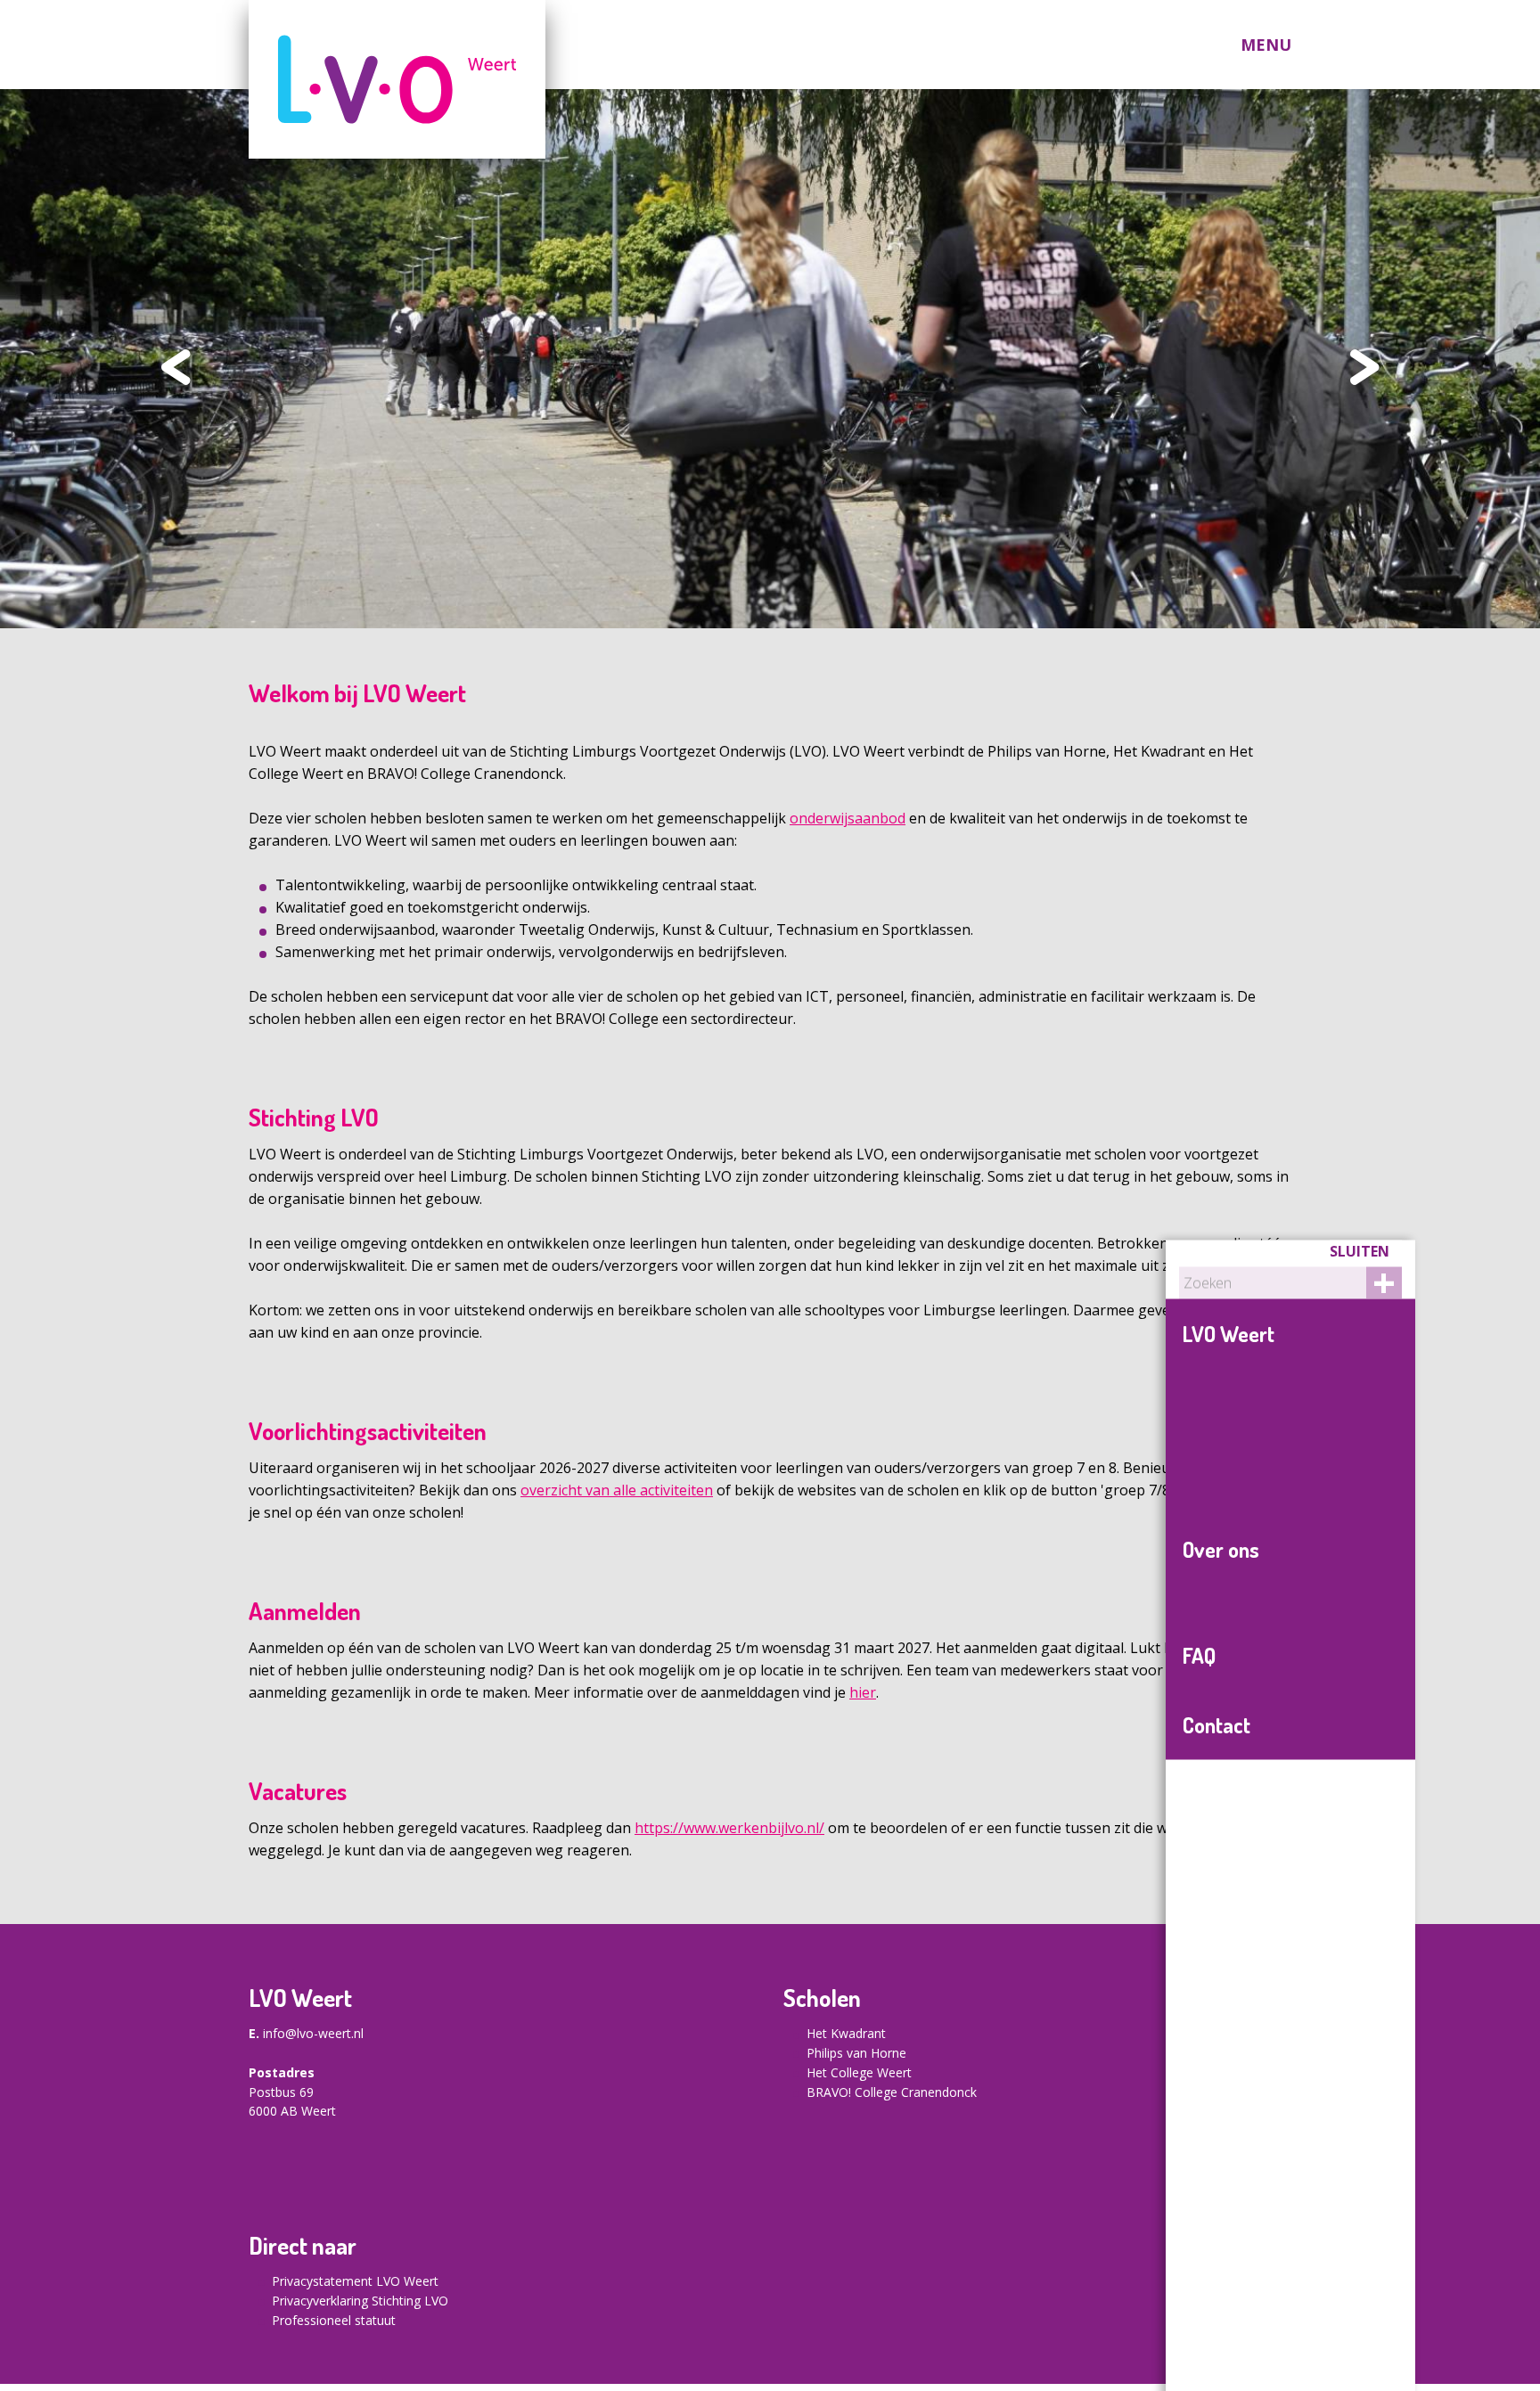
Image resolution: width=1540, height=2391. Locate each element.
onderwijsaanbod (848, 818)
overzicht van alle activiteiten (617, 1490)
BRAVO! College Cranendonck (892, 2092)
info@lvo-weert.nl (313, 2033)
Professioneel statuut (334, 2320)
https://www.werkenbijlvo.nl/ (729, 1828)
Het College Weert (859, 2072)
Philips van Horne (856, 2053)
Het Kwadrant (846, 2033)
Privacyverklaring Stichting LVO (360, 2301)
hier (863, 1692)
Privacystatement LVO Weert (355, 2281)
